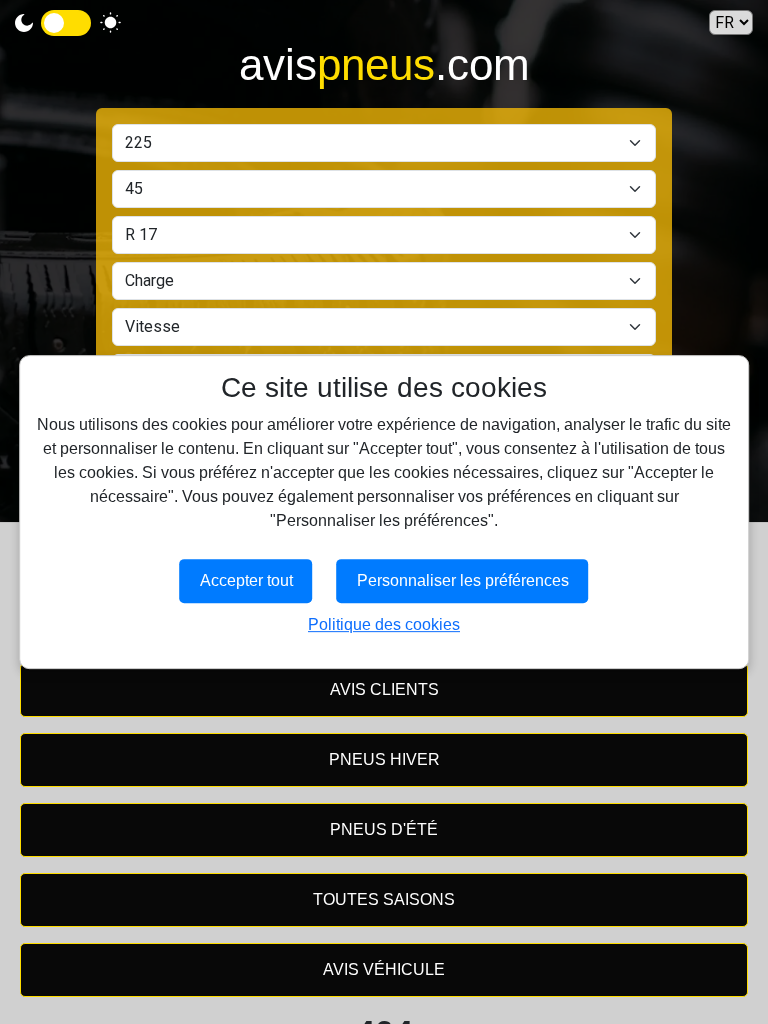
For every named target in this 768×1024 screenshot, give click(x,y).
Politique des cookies (384, 624)
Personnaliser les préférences (463, 580)
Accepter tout (246, 580)
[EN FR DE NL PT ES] (731, 22)
